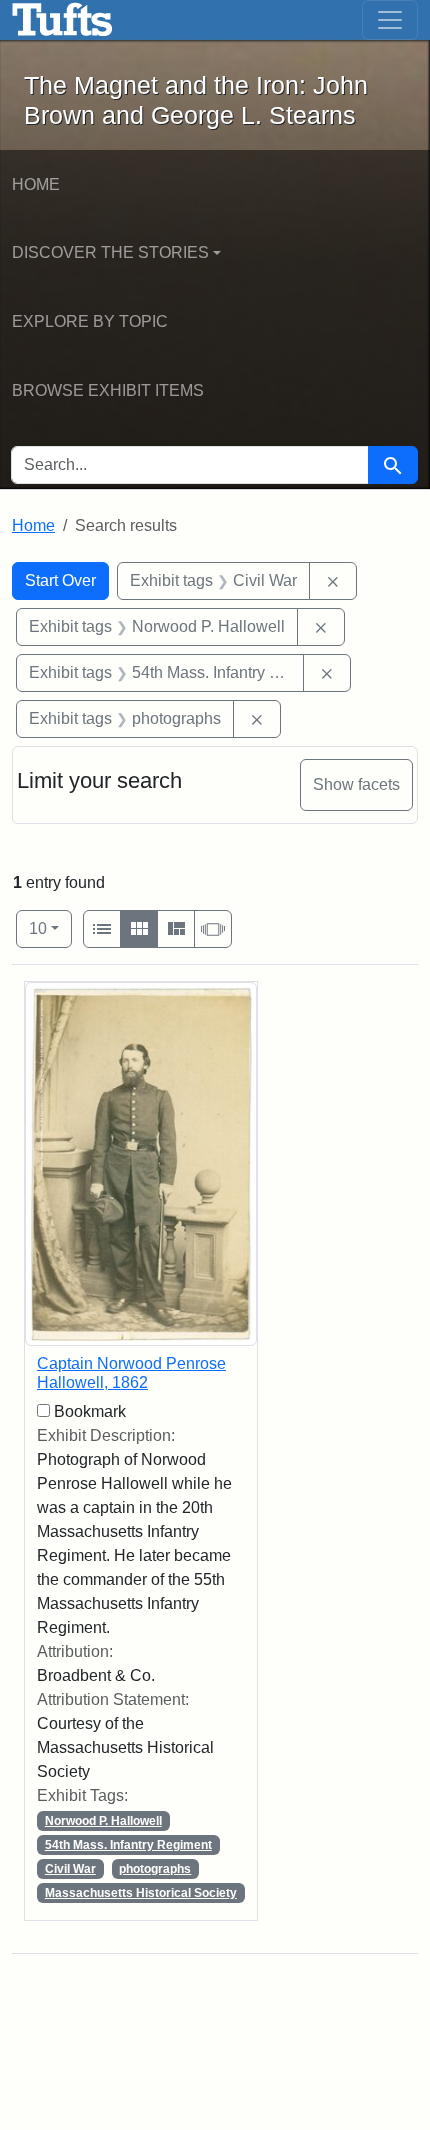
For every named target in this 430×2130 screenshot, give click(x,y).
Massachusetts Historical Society (141, 1893)
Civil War (70, 1869)
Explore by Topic (90, 321)
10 (50, 928)
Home (36, 184)
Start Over (60, 580)
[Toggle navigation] (390, 20)
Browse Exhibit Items (108, 390)
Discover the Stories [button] (110, 252)
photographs (155, 1869)
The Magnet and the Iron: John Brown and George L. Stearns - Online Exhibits (62, 20)
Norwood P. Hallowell (103, 1821)
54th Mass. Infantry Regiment (128, 1845)
